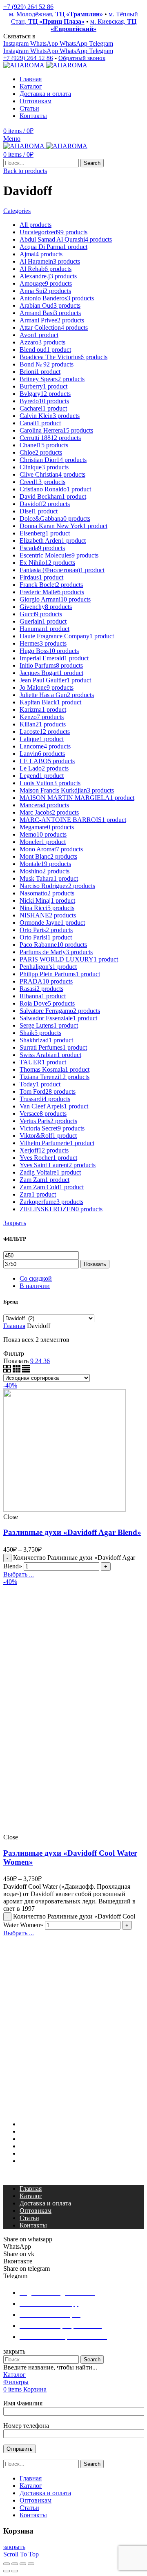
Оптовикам (36, 2146)
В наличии (35, 1286)
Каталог (31, 2131)
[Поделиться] (15, 2564)
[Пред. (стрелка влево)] (7, 2571)
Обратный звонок (82, 58)
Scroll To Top (21, 2554)
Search (92, 163)
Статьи (29, 2153)
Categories (17, 211)
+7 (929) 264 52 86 (28, 7)
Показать (95, 1264)
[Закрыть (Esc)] (7, 2564)
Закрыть (15, 1223)
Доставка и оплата (45, 2139)
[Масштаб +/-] (31, 2564)
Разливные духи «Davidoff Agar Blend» (72, 1532)
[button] (73, 2175)
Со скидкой (36, 1278)
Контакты (33, 2161)
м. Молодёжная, (56, 14)
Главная (14, 1326)
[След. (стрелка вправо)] (15, 2571)
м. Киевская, (94, 25)
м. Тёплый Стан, (75, 18)
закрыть (14, 2547)
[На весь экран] (23, 2564)
